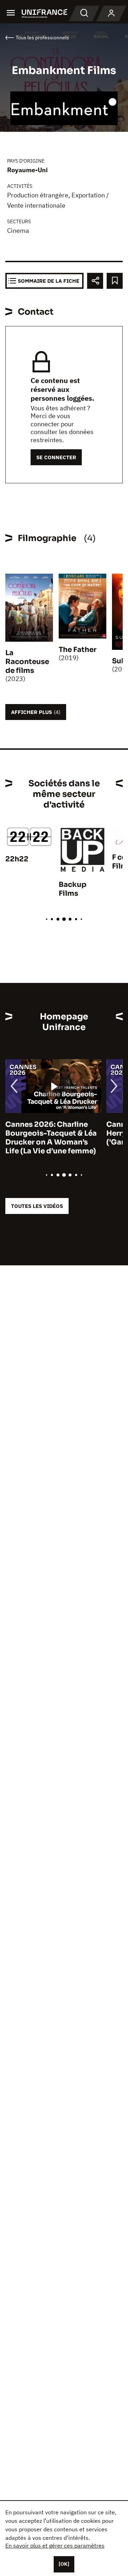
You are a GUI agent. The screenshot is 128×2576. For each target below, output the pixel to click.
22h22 (17, 859)
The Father (78, 650)
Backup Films (73, 889)
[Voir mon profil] (111, 13)
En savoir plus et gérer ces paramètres (55, 2546)
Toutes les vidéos (37, 1206)
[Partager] (95, 281)
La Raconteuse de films (27, 662)
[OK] (64, 2564)
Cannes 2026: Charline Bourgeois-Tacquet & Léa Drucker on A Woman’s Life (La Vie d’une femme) (51, 1138)
